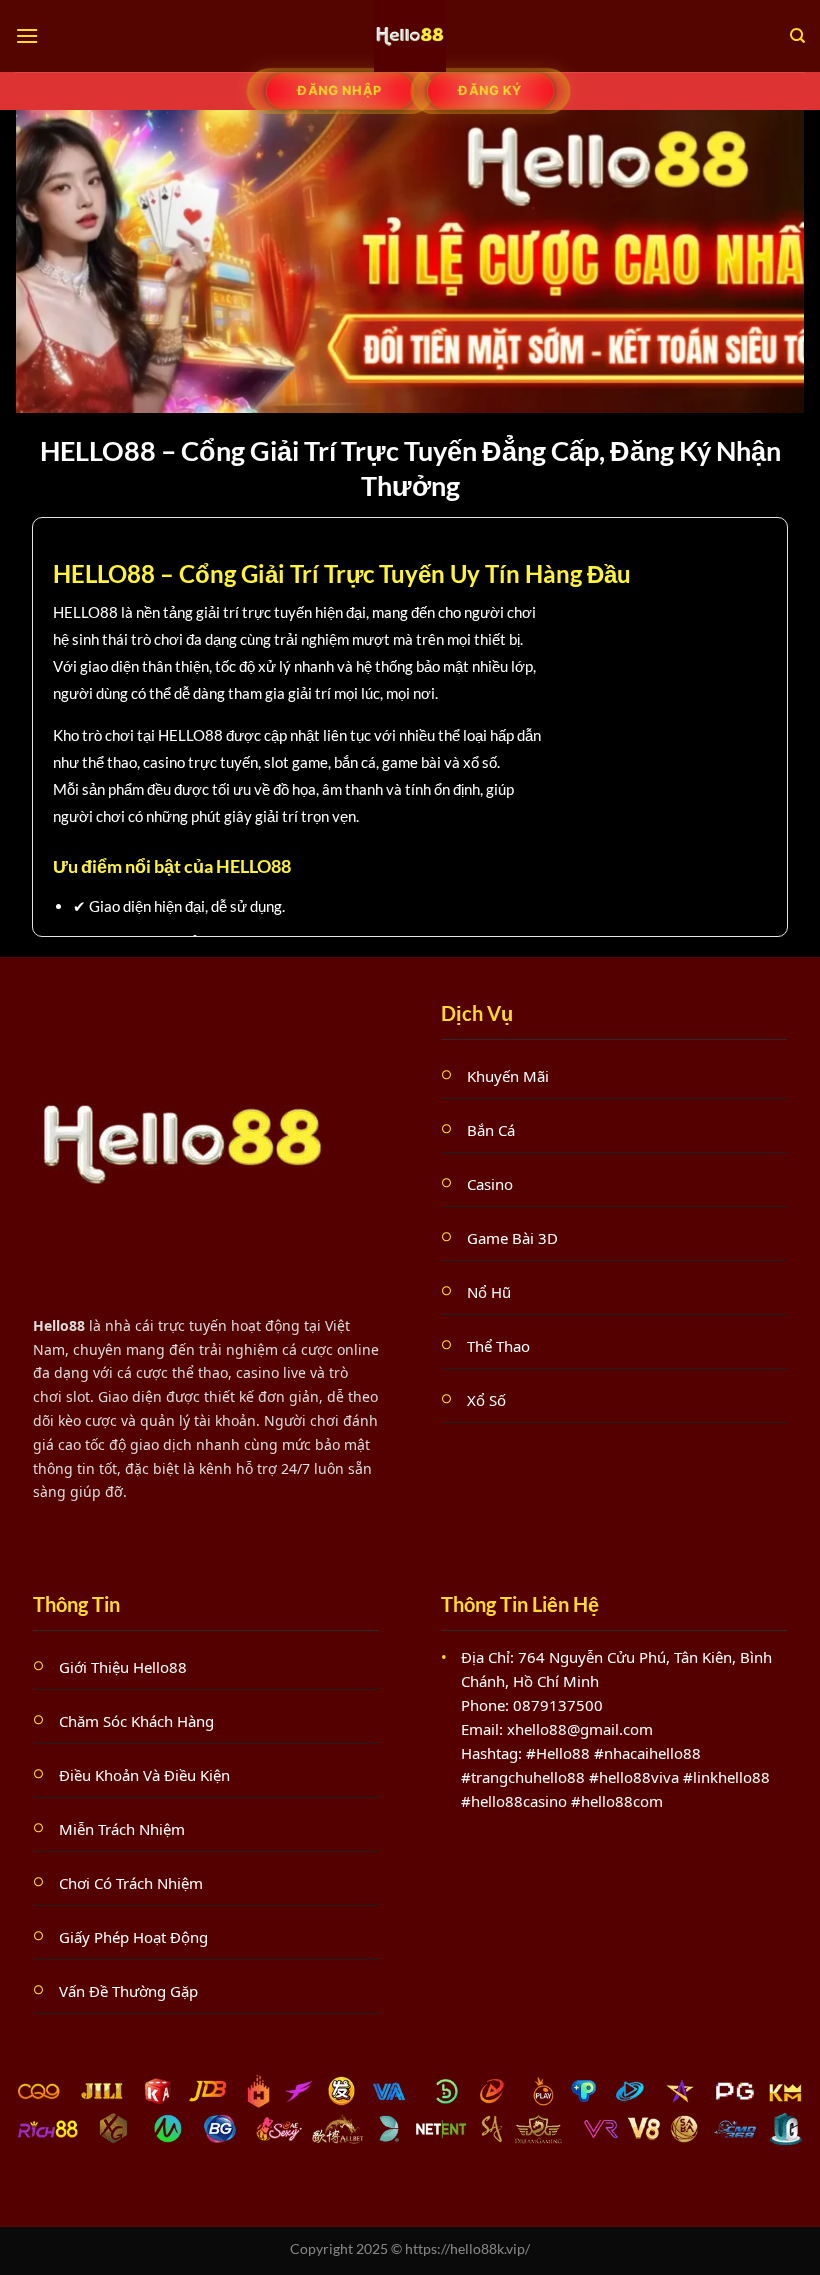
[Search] (797, 36)
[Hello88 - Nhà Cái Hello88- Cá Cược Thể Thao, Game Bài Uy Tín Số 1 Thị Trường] (410, 36)
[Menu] (27, 35)
